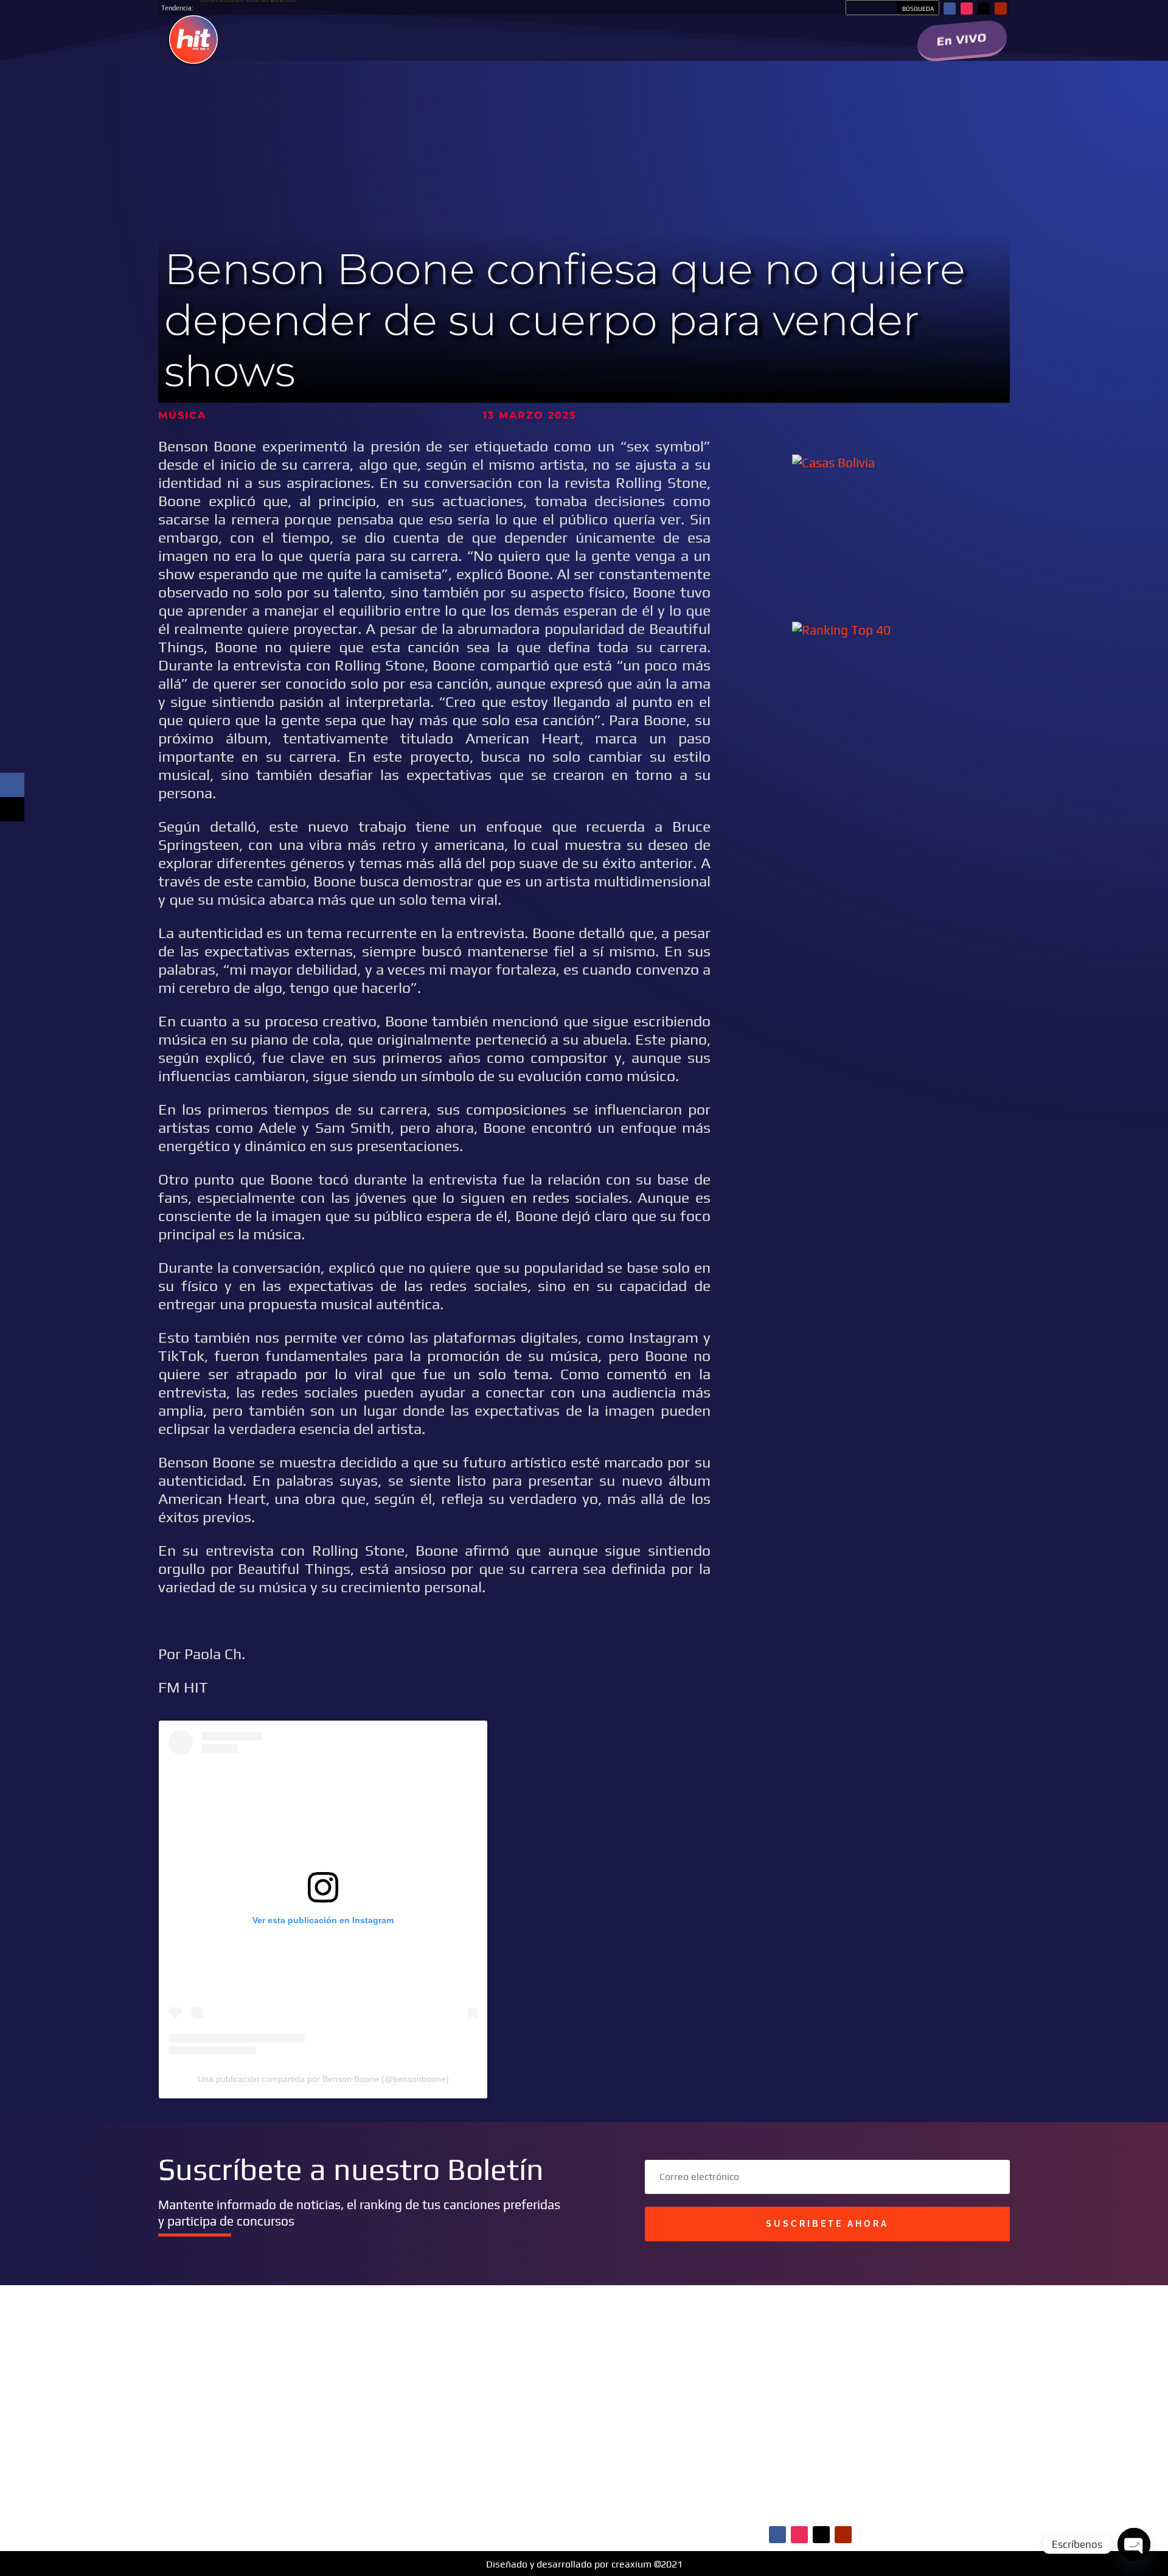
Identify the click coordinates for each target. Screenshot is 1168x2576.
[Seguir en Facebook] (950, 9)
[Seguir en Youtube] (1001, 9)
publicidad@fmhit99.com (499, 2435)
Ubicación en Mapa (491, 2505)
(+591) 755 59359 (511, 2460)
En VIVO (962, 39)
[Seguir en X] (984, 9)
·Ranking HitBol (772, 2445)
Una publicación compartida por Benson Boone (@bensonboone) (323, 2079)
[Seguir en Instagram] (967, 9)
